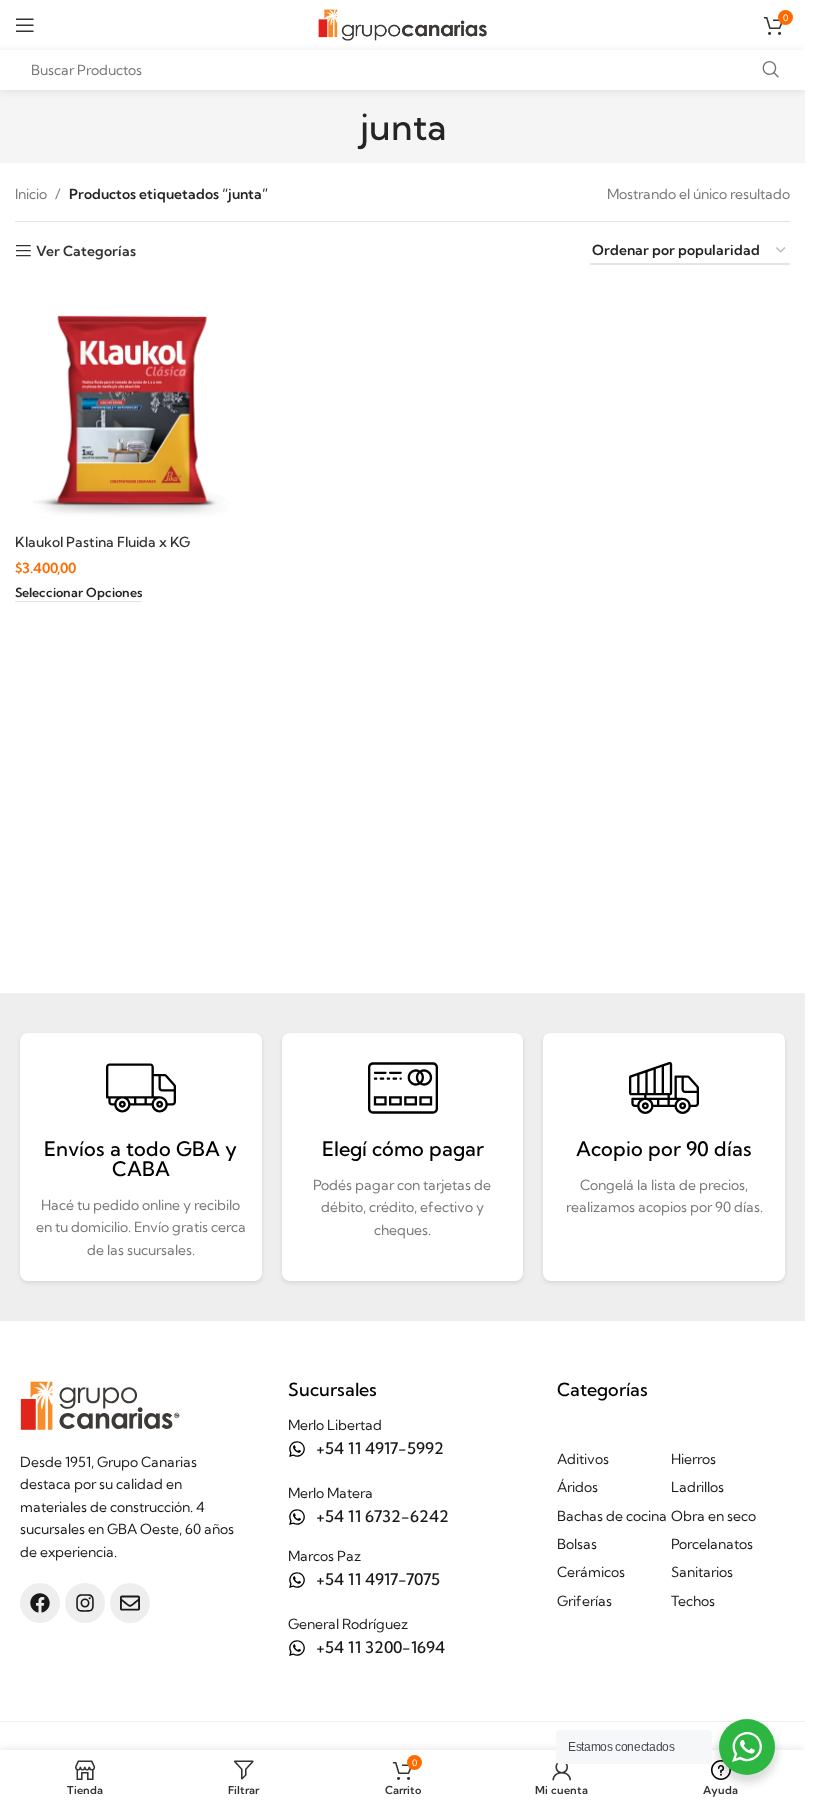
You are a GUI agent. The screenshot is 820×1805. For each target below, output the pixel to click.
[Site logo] (403, 23)
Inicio (31, 194)
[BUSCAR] (770, 70)
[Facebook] (40, 1603)
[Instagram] (85, 1603)
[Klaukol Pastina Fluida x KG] (134, 404)
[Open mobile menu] (25, 25)
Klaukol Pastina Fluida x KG (102, 542)
